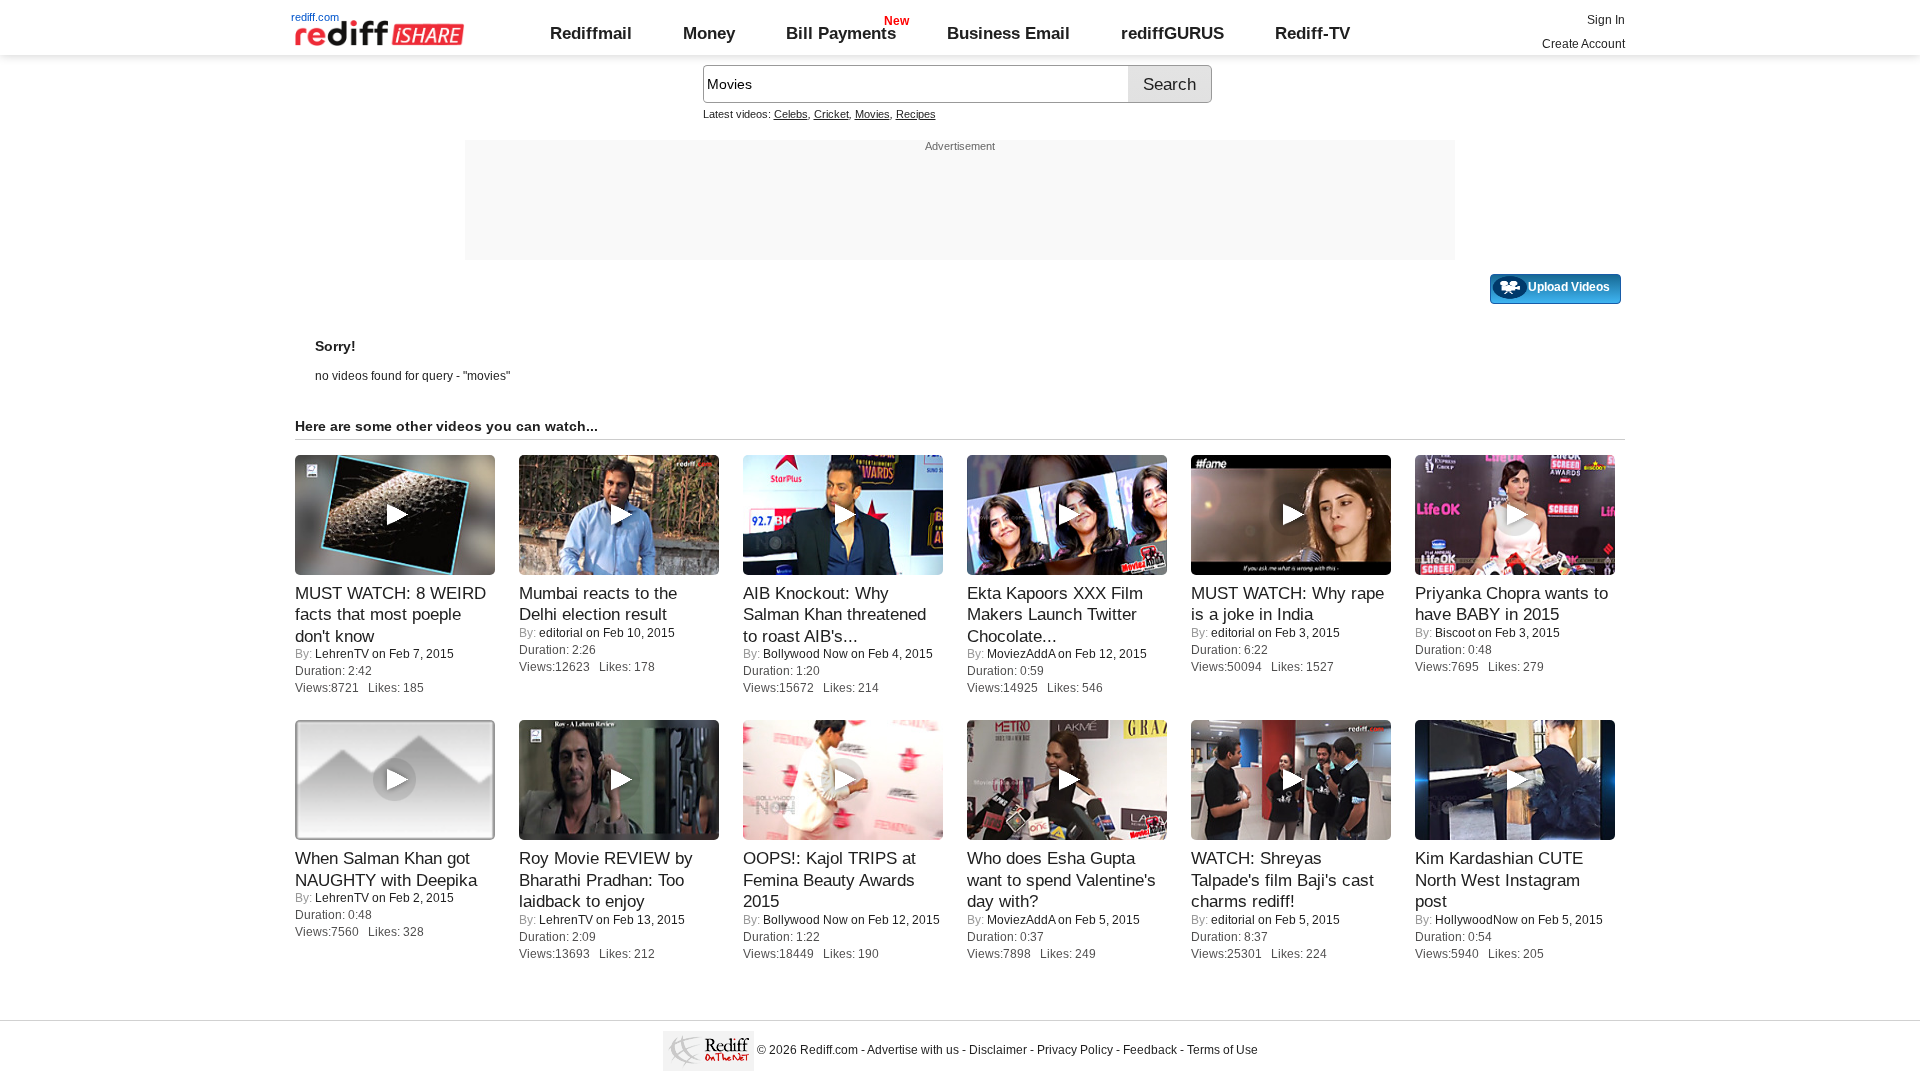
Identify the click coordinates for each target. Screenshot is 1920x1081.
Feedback (1150, 1050)
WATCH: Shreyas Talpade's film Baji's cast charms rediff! (1282, 879)
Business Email (1008, 33)
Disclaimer (998, 1050)
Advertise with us (913, 1050)
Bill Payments (841, 33)
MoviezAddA (1021, 654)
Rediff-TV (1312, 33)
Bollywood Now (805, 654)
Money (709, 33)
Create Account (1583, 44)
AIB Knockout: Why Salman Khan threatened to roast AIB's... (834, 614)
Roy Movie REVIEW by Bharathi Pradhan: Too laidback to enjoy (606, 879)
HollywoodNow (1476, 920)
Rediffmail (591, 33)
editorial (561, 633)
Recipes (916, 114)
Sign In (1606, 20)
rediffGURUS (1172, 33)
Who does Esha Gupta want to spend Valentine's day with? (1061, 879)
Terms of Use (1222, 1050)
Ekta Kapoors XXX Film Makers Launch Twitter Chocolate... (1055, 614)
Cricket (831, 114)
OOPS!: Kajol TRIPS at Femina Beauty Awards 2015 (829, 879)
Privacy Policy (1075, 1050)
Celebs (791, 114)
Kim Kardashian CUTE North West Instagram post (1499, 879)
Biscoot (1455, 633)
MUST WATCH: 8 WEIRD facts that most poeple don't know (390, 614)
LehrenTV (342, 654)
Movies (872, 114)
